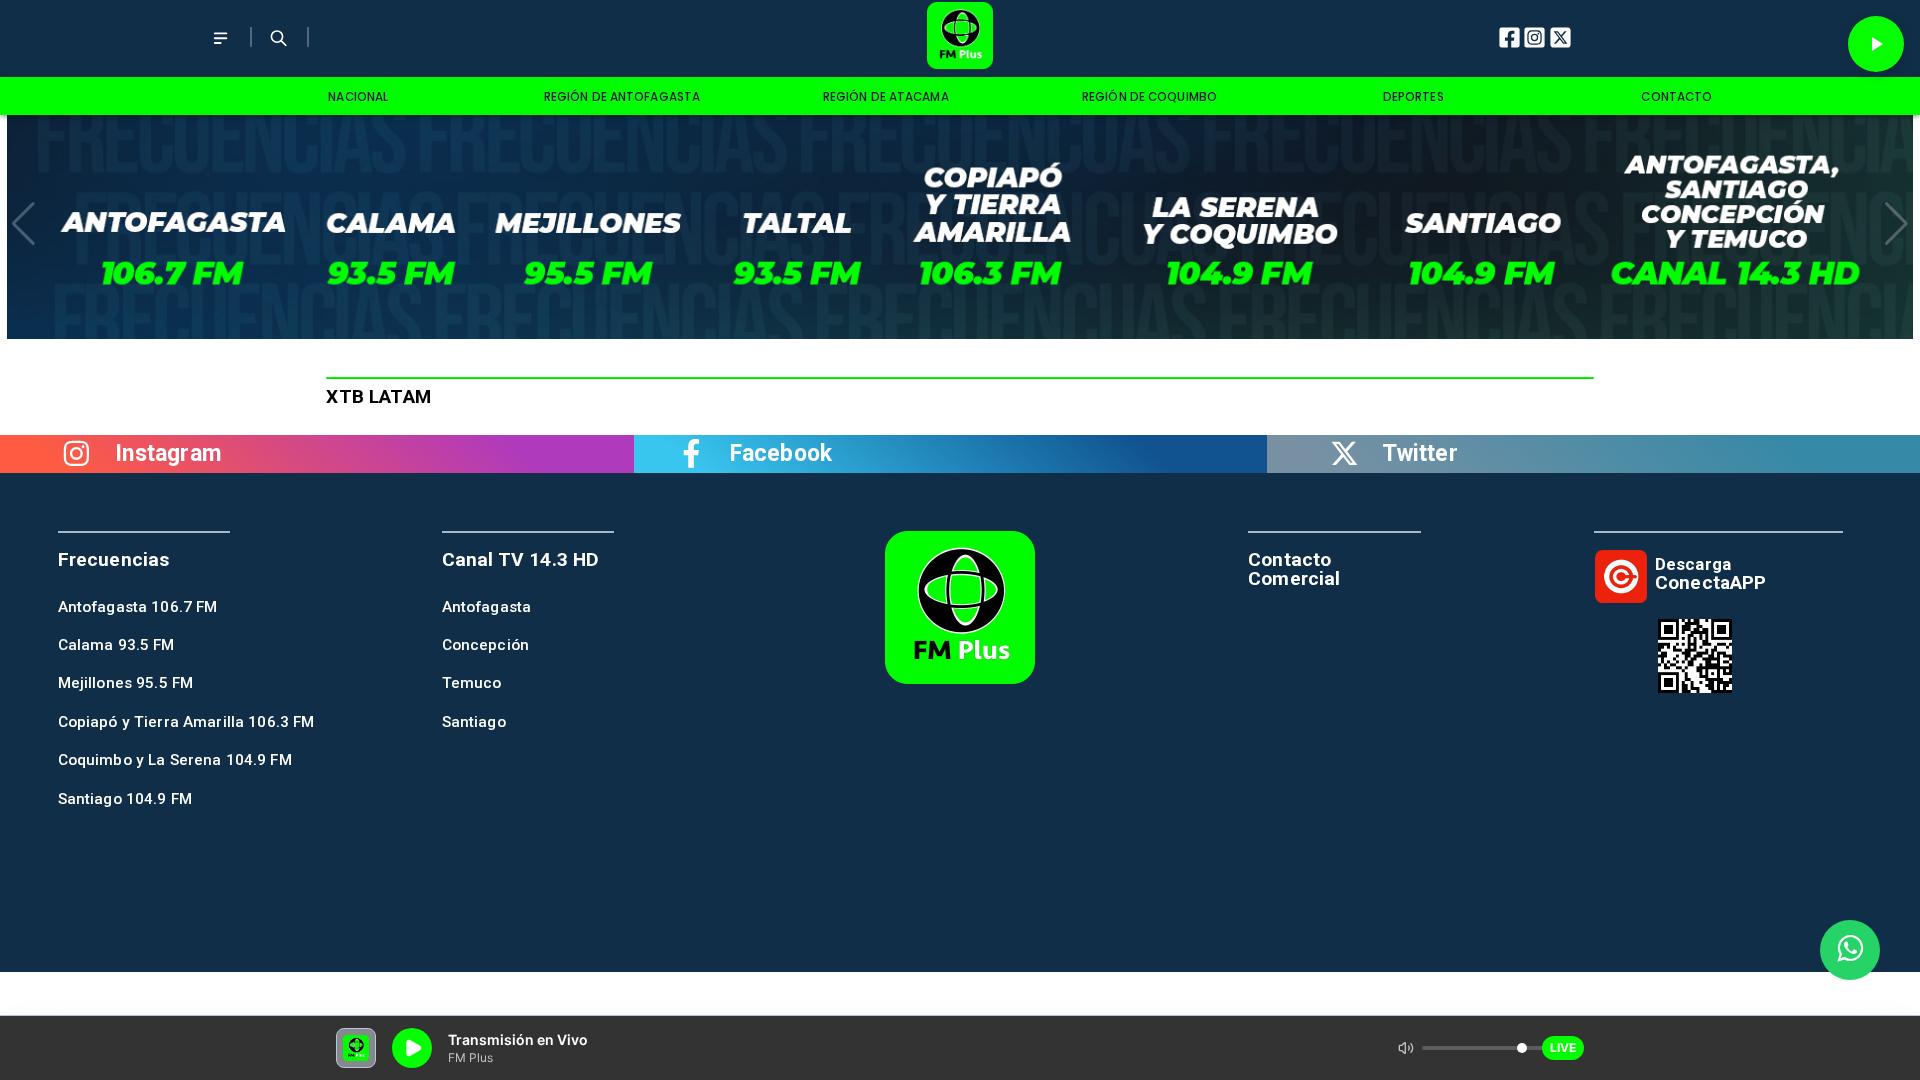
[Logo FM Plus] (960, 38)
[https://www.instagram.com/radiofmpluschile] (76, 454)
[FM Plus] (220, 51)
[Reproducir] (1876, 44)
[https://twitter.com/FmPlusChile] (1343, 454)
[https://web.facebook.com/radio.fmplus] (691, 454)
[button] (23, 224)
